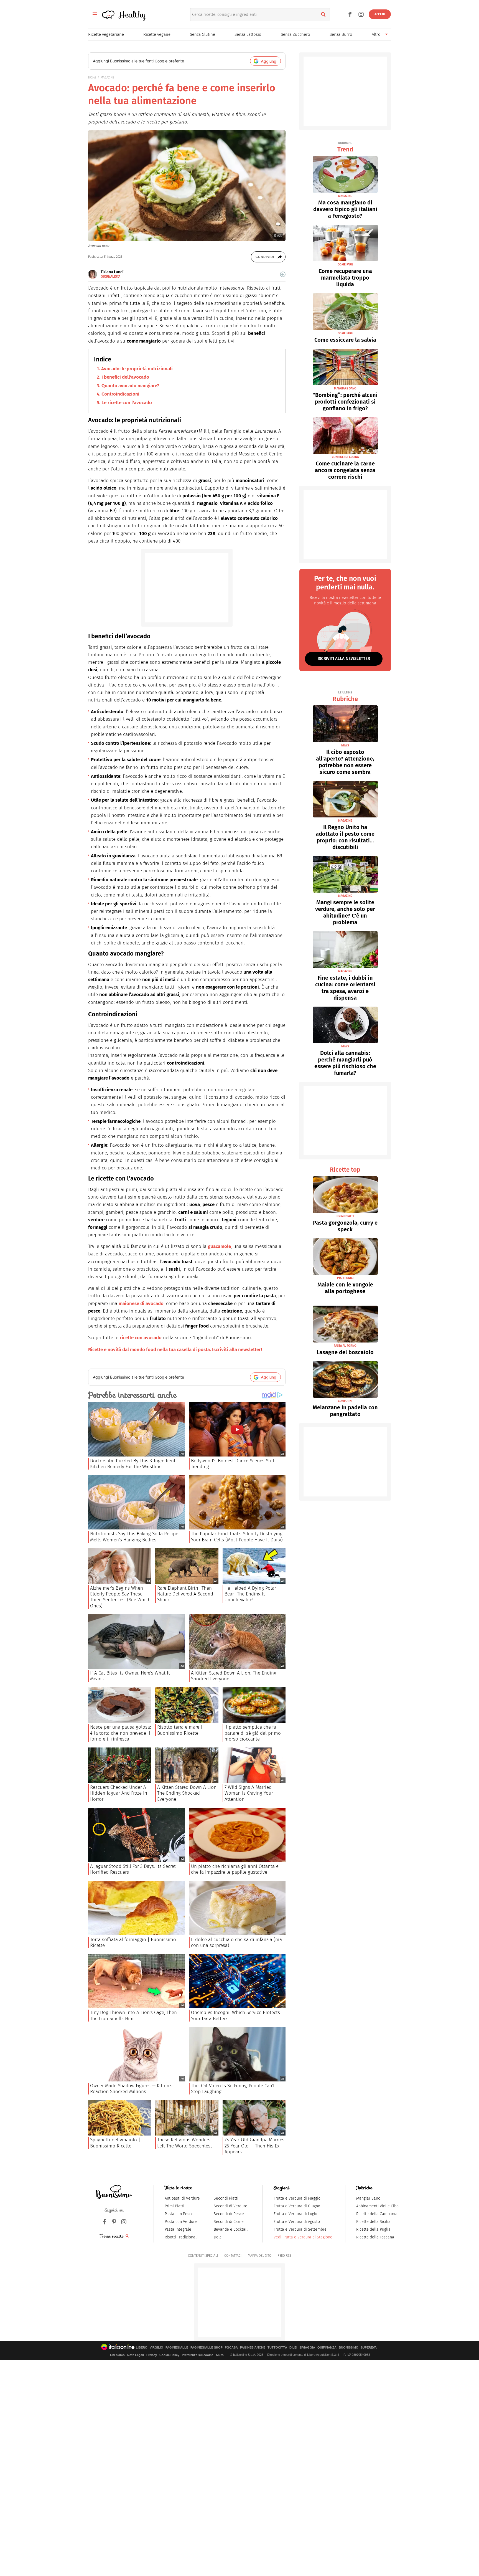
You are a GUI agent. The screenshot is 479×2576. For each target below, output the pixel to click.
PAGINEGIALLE (177, 2348)
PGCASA (231, 2348)
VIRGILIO (156, 2348)
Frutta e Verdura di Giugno (297, 2206)
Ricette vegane (157, 34)
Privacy (152, 2355)
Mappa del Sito (260, 2256)
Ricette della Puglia (373, 2229)
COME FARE (345, 264)
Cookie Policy (169, 2355)
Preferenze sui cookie (198, 2355)
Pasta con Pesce (179, 2214)
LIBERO (142, 2348)
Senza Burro (341, 34)
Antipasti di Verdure (182, 2198)
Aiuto (220, 2355)
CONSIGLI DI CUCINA (345, 457)
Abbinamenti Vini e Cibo (377, 2206)
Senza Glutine (202, 34)
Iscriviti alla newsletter (344, 658)
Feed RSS (284, 2256)
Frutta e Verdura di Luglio (296, 2214)
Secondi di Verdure (230, 2206)
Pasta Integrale (178, 2229)
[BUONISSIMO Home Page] (114, 2192)
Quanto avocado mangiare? (130, 386)
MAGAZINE (107, 78)
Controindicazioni (120, 394)
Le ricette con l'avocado (127, 403)
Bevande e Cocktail (231, 2229)
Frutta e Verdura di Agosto (297, 2222)
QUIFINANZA (327, 2348)
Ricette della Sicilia (373, 2222)
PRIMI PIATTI (345, 1216)
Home (92, 78)
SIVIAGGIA (307, 2348)
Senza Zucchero (295, 34)
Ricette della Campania (377, 2214)
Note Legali (136, 2355)
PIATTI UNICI (345, 1278)
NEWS (345, 745)
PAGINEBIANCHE (253, 2348)
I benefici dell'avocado (125, 377)
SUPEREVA (369, 2348)
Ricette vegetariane (106, 34)
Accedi (380, 14)
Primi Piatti (174, 2206)
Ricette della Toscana (375, 2237)
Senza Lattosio (248, 34)
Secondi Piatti (226, 2198)
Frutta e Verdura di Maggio (297, 2198)
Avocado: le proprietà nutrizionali (137, 369)
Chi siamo (117, 2355)
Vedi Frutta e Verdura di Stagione (303, 2237)
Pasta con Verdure (181, 2222)
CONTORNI (345, 1401)
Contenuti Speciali (203, 2256)
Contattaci (233, 2256)
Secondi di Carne (229, 2222)
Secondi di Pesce (229, 2214)
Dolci (218, 2237)
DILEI (293, 2348)
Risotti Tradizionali (181, 2237)
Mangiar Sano (368, 2198)
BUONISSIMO (349, 2348)
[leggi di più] (283, 274)
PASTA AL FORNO (345, 1346)
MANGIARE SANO (345, 388)
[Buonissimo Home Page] (108, 14)
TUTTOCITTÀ (277, 2348)
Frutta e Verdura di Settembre (300, 2229)
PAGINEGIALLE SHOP (207, 2348)
